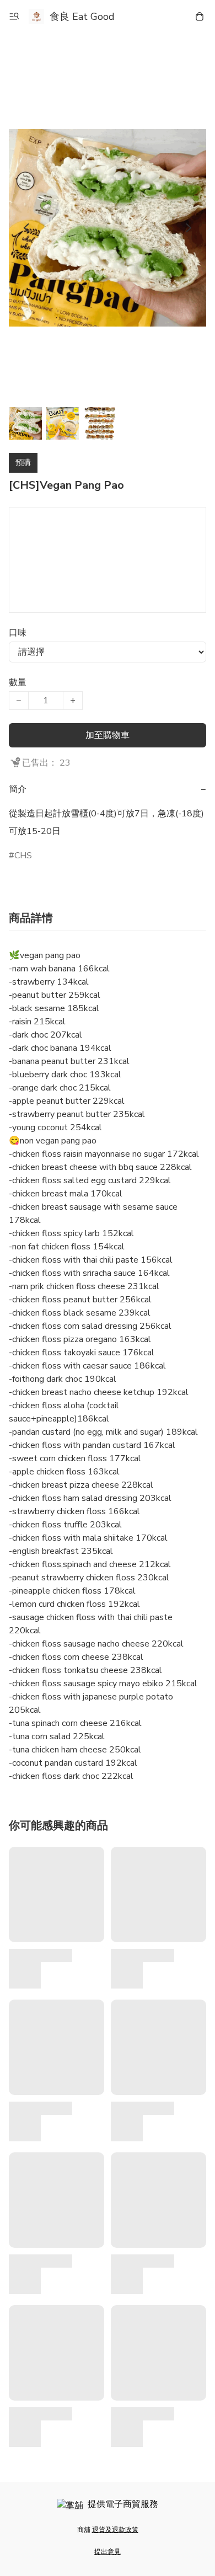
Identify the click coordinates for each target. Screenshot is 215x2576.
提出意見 (108, 2552)
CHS (23, 856)
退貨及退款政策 (115, 2530)
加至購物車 (108, 735)
